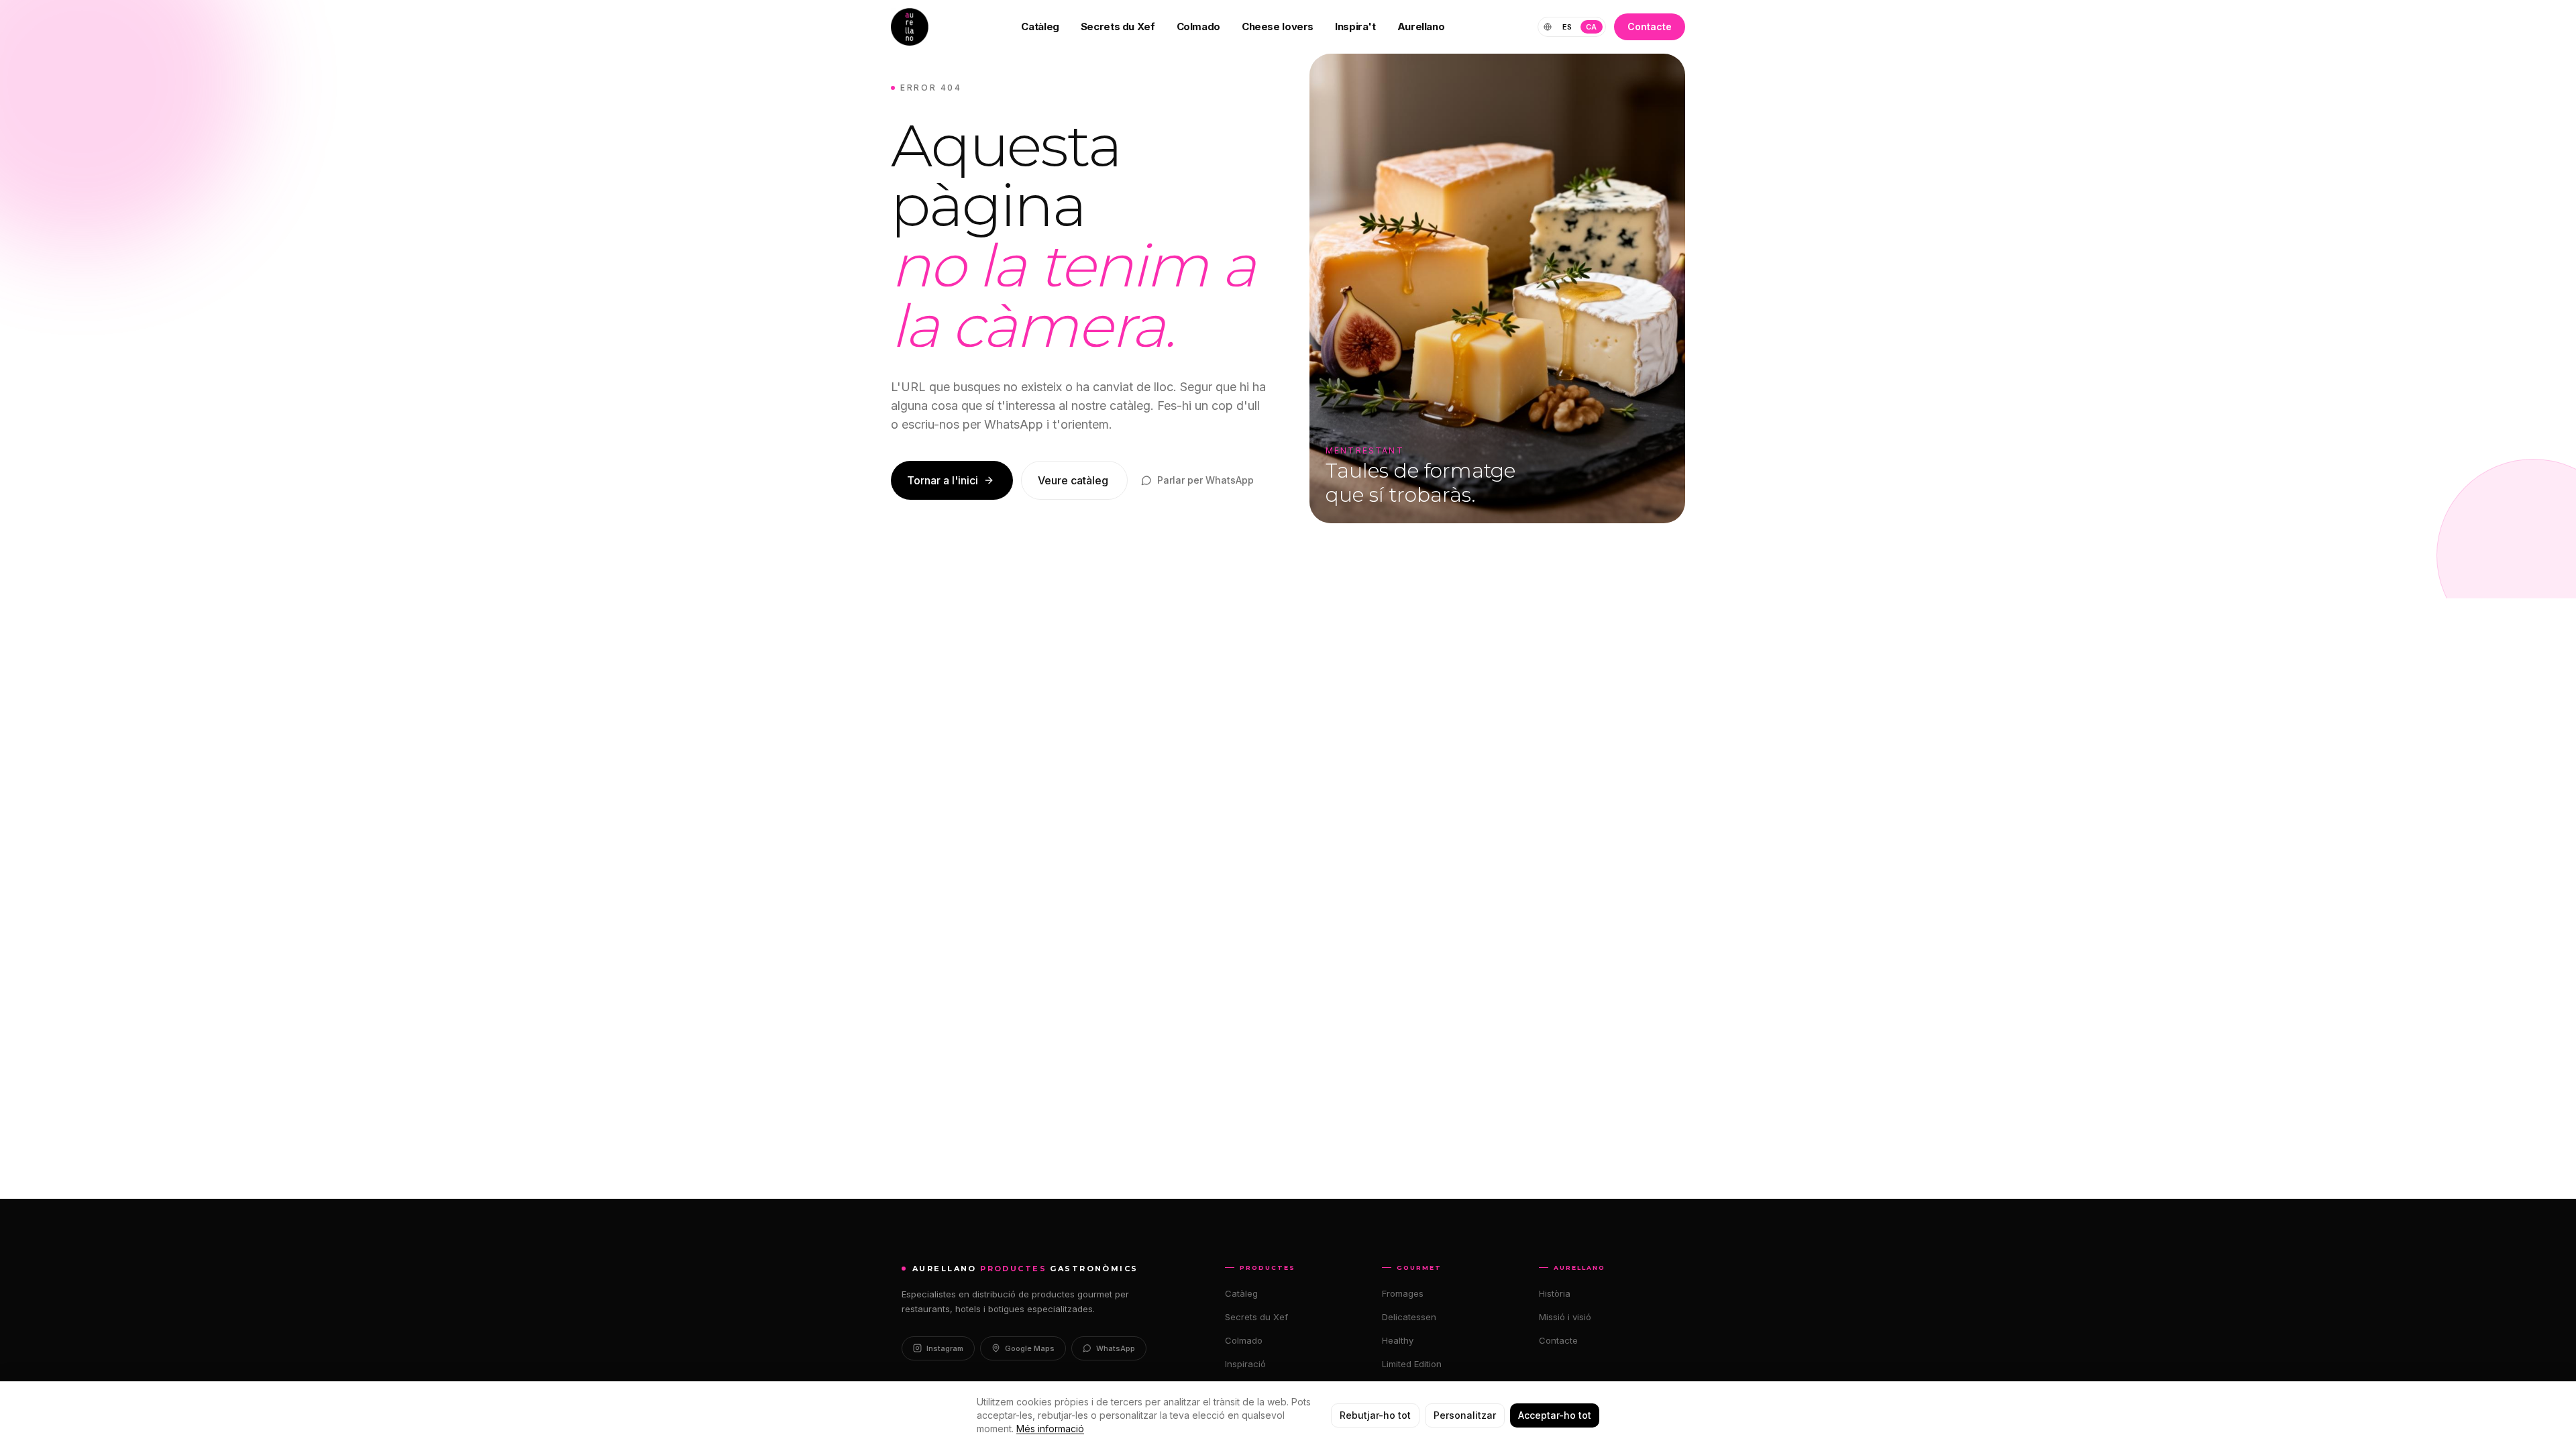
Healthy (1398, 1340)
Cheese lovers (1278, 26)
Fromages (1403, 1293)
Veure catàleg (1073, 480)
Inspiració (1245, 1364)
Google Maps (1030, 1348)
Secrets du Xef (1118, 26)
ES (1567, 27)
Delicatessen (1409, 1317)
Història (1555, 1293)
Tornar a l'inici (943, 480)
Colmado (1198, 26)
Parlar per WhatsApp (1205, 480)
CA (1592, 27)
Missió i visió (1565, 1317)
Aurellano (1421, 26)
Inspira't (1355, 26)
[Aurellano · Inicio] (910, 27)
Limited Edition (1412, 1364)
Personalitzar (1465, 1415)
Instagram (945, 1348)
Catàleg (1040, 26)
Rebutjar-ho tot (1375, 1415)
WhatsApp (1116, 1348)
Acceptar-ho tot (1555, 1415)
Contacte (1650, 26)
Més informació (1050, 1429)
